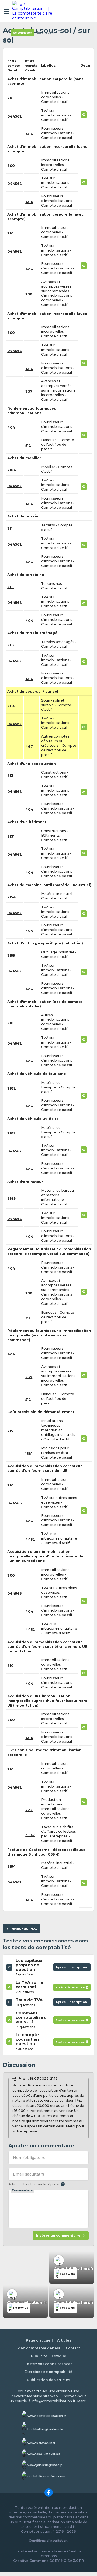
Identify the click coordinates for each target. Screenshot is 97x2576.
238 (29, 294)
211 (10, 528)
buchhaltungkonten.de (45, 2429)
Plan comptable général (39, 2348)
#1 (14, 2078)
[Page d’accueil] (33, 11)
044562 (15, 116)
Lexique (59, 2356)
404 (29, 134)
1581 (29, 1454)
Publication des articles (48, 2380)
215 (10, 1431)
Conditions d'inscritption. (48, 2541)
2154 (11, 897)
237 (29, 391)
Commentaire (22, 2190)
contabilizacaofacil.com (46, 2476)
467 (29, 747)
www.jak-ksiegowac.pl (45, 2465)
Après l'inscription (72, 1968)
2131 (11, 837)
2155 (11, 955)
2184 (12, 470)
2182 (12, 1088)
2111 (11, 587)
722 (29, 1810)
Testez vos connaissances (49, 2364)
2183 (11, 1199)
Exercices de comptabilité (48, 2372)
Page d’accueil (39, 2340)
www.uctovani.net (41, 2443)
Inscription (45, 33)
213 (10, 776)
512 (28, 446)
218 (10, 1023)
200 (11, 166)
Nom (30, 2158)
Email (28, 2174)
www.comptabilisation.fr (47, 2416)
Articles (64, 2340)
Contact (73, 2348)
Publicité (39, 2356)
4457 (30, 1835)
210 (10, 98)
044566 (15, 1503)
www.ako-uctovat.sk (44, 2454)
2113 (11, 706)
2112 (11, 645)
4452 (30, 1539)
